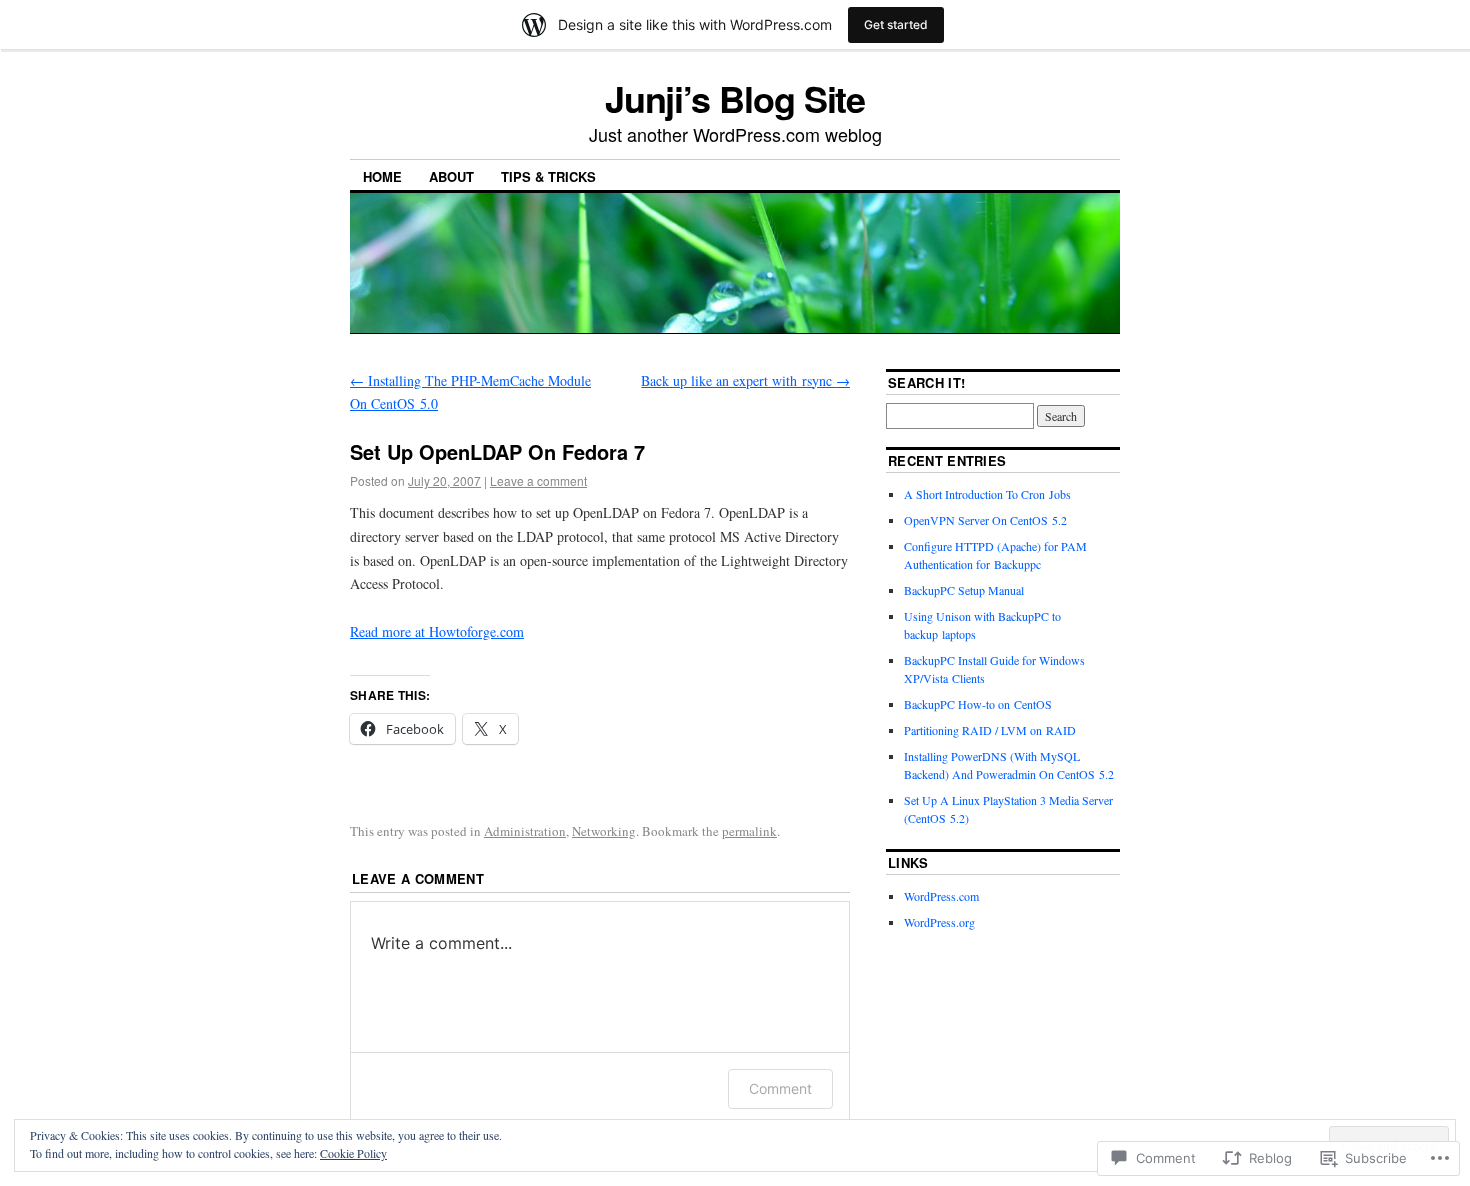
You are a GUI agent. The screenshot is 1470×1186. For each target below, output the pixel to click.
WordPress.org (939, 922)
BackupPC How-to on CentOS (978, 704)
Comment (780, 1088)
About (451, 176)
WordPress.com (941, 896)
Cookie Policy (353, 1153)
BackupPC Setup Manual (964, 590)
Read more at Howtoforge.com (437, 631)
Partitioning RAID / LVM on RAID (990, 730)
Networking (604, 831)
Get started (896, 24)
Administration (525, 831)
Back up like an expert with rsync (745, 380)
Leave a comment (538, 480)
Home (382, 176)
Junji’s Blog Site (735, 98)
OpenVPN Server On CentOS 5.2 (985, 520)
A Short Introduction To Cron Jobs (987, 494)
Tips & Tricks (548, 176)
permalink (749, 831)
